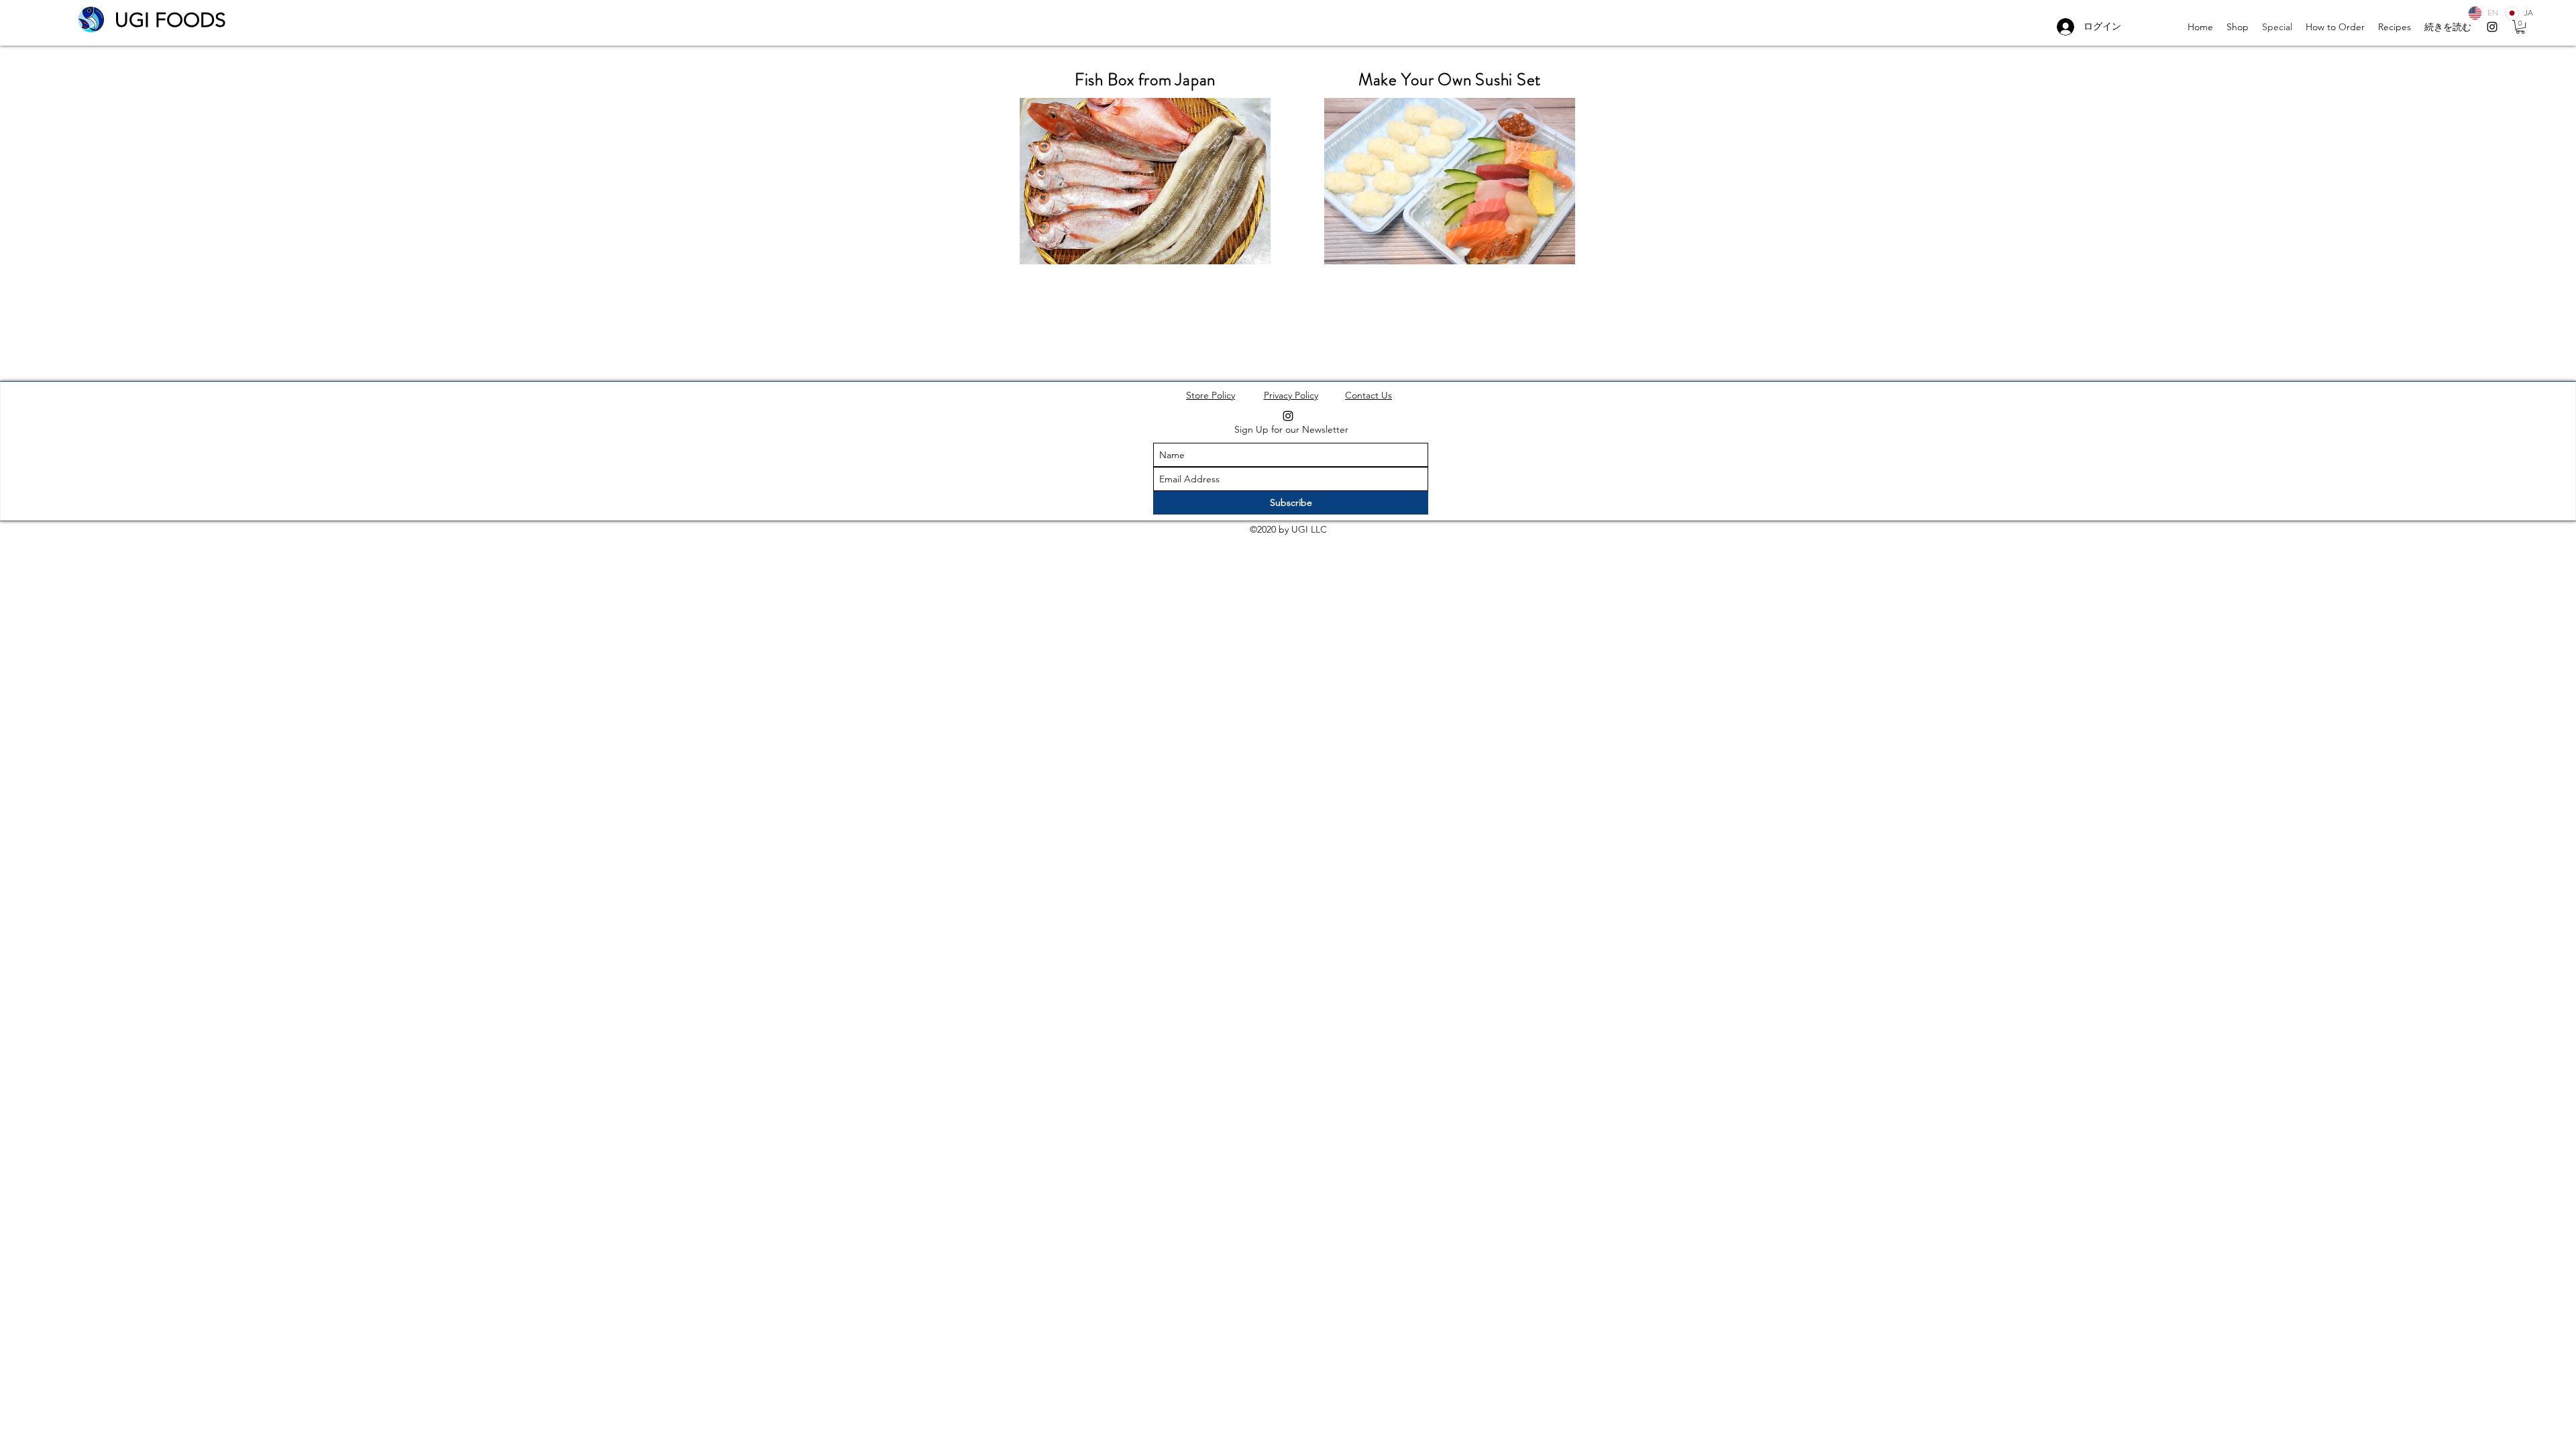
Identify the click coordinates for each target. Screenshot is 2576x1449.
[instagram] (2492, 27)
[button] (2520, 27)
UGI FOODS (170, 20)
